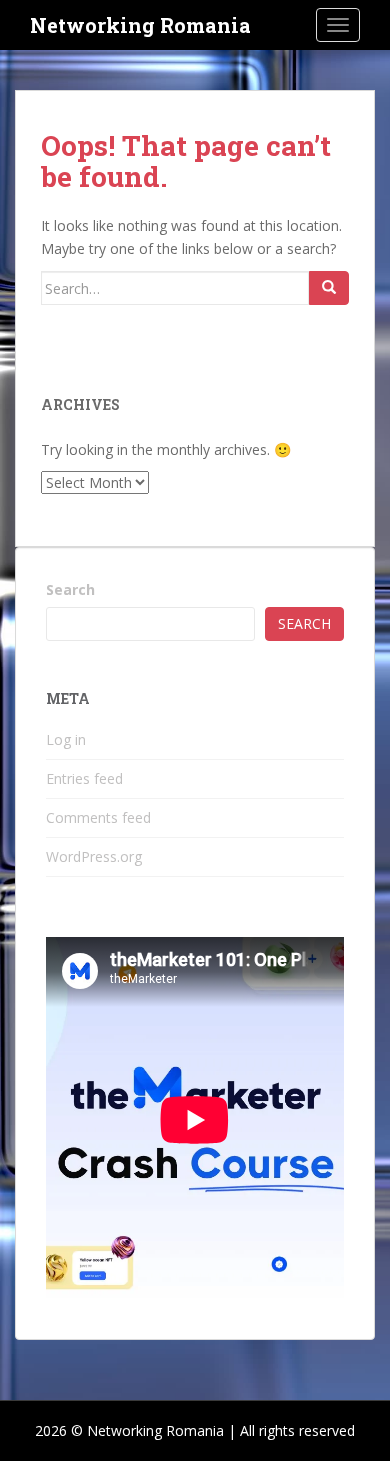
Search (70, 589)
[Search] (329, 288)
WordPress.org (94, 856)
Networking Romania (140, 25)
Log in (66, 739)
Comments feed (98, 817)
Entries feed (84, 778)
